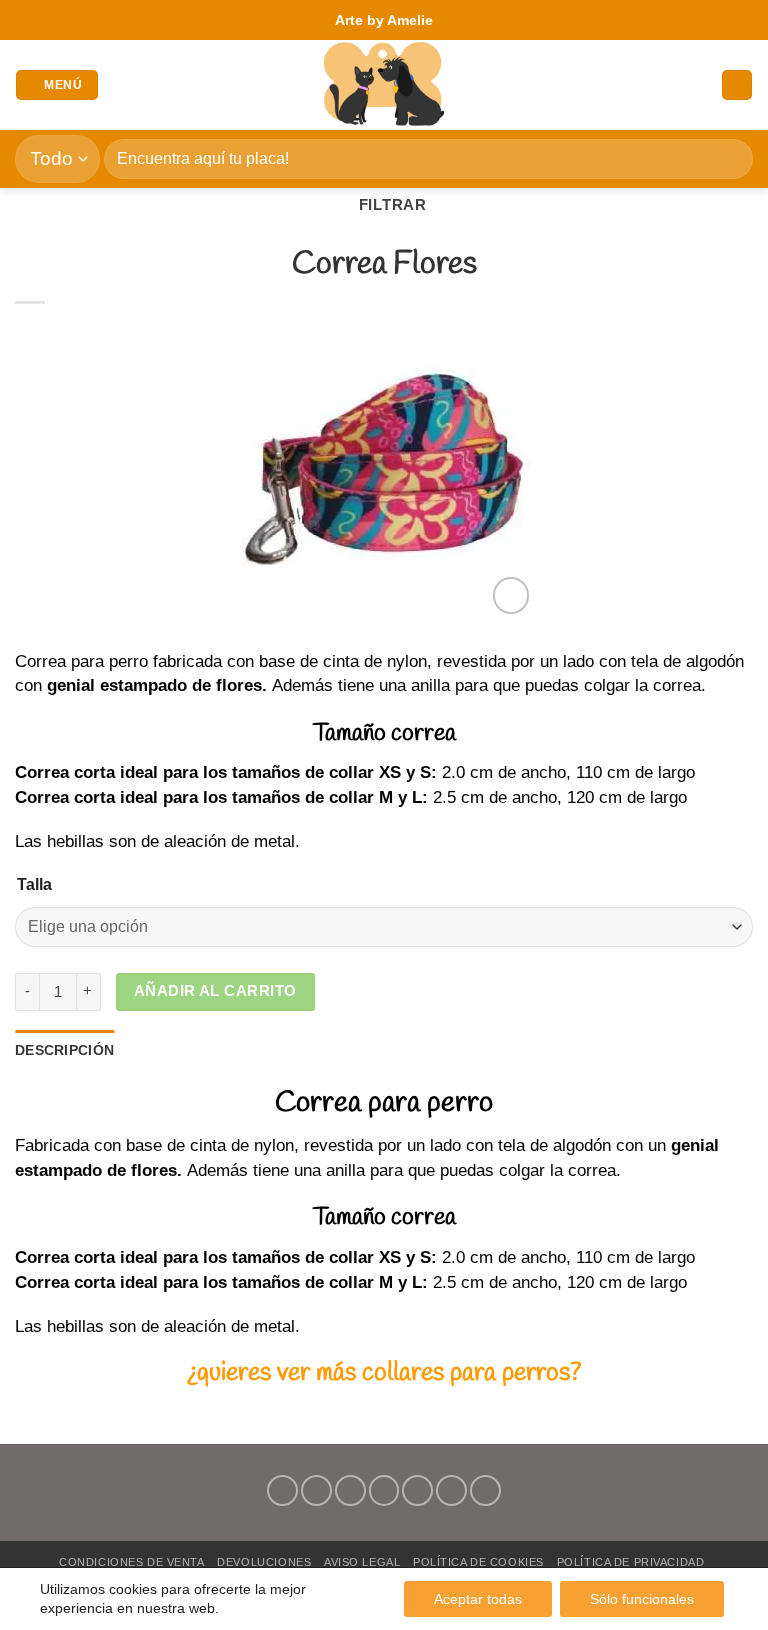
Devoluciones (264, 1562)
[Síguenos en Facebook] (282, 1490)
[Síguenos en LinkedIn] (451, 1490)
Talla (34, 884)
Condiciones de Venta (131, 1562)
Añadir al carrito (215, 991)
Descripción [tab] (64, 1050)
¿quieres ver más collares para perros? (384, 1373)
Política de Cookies (478, 1562)
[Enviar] (729, 158)
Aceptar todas (478, 1599)
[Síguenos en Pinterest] (417, 1490)
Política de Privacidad (631, 1562)
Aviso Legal (362, 1562)
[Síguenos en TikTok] (350, 1490)
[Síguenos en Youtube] (485, 1490)
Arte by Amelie (384, 20)
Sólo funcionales (642, 1599)
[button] (56, 85)
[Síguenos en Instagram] (316, 1490)
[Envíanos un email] (384, 1490)
